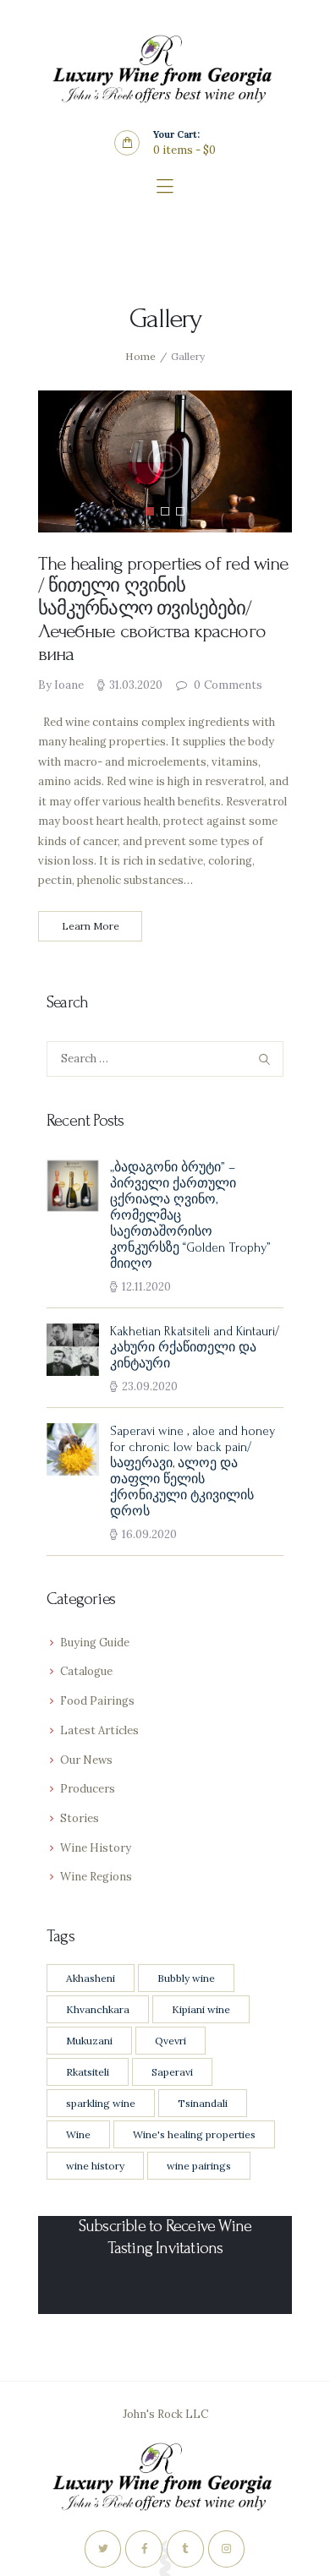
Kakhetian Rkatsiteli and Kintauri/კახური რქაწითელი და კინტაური (195, 1348)
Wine (78, 2134)
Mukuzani (89, 2041)
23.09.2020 (150, 1386)
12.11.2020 (146, 1287)
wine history (95, 2166)
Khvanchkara (98, 2009)
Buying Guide (95, 1643)
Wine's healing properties (194, 2134)
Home (140, 356)
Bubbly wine (186, 1978)
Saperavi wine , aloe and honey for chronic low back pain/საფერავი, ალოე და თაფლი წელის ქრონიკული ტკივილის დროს (192, 1471)
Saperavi (172, 2072)
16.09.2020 (149, 1534)
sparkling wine (101, 2103)
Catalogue (86, 1671)
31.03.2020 (136, 685)
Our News (86, 1760)
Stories (80, 1818)
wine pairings (199, 2166)
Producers (88, 1789)
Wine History (96, 1848)
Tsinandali (203, 2103)
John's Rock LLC (165, 2414)
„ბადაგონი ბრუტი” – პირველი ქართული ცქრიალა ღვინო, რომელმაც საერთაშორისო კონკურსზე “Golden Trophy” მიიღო (190, 1216)
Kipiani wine (201, 2009)
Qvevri (170, 2041)
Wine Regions (96, 1877)
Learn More (91, 926)
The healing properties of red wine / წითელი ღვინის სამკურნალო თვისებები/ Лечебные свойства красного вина (163, 609)
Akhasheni (91, 1978)
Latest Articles (99, 1730)
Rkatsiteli (88, 2072)
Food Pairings (97, 1701)
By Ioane (62, 685)
